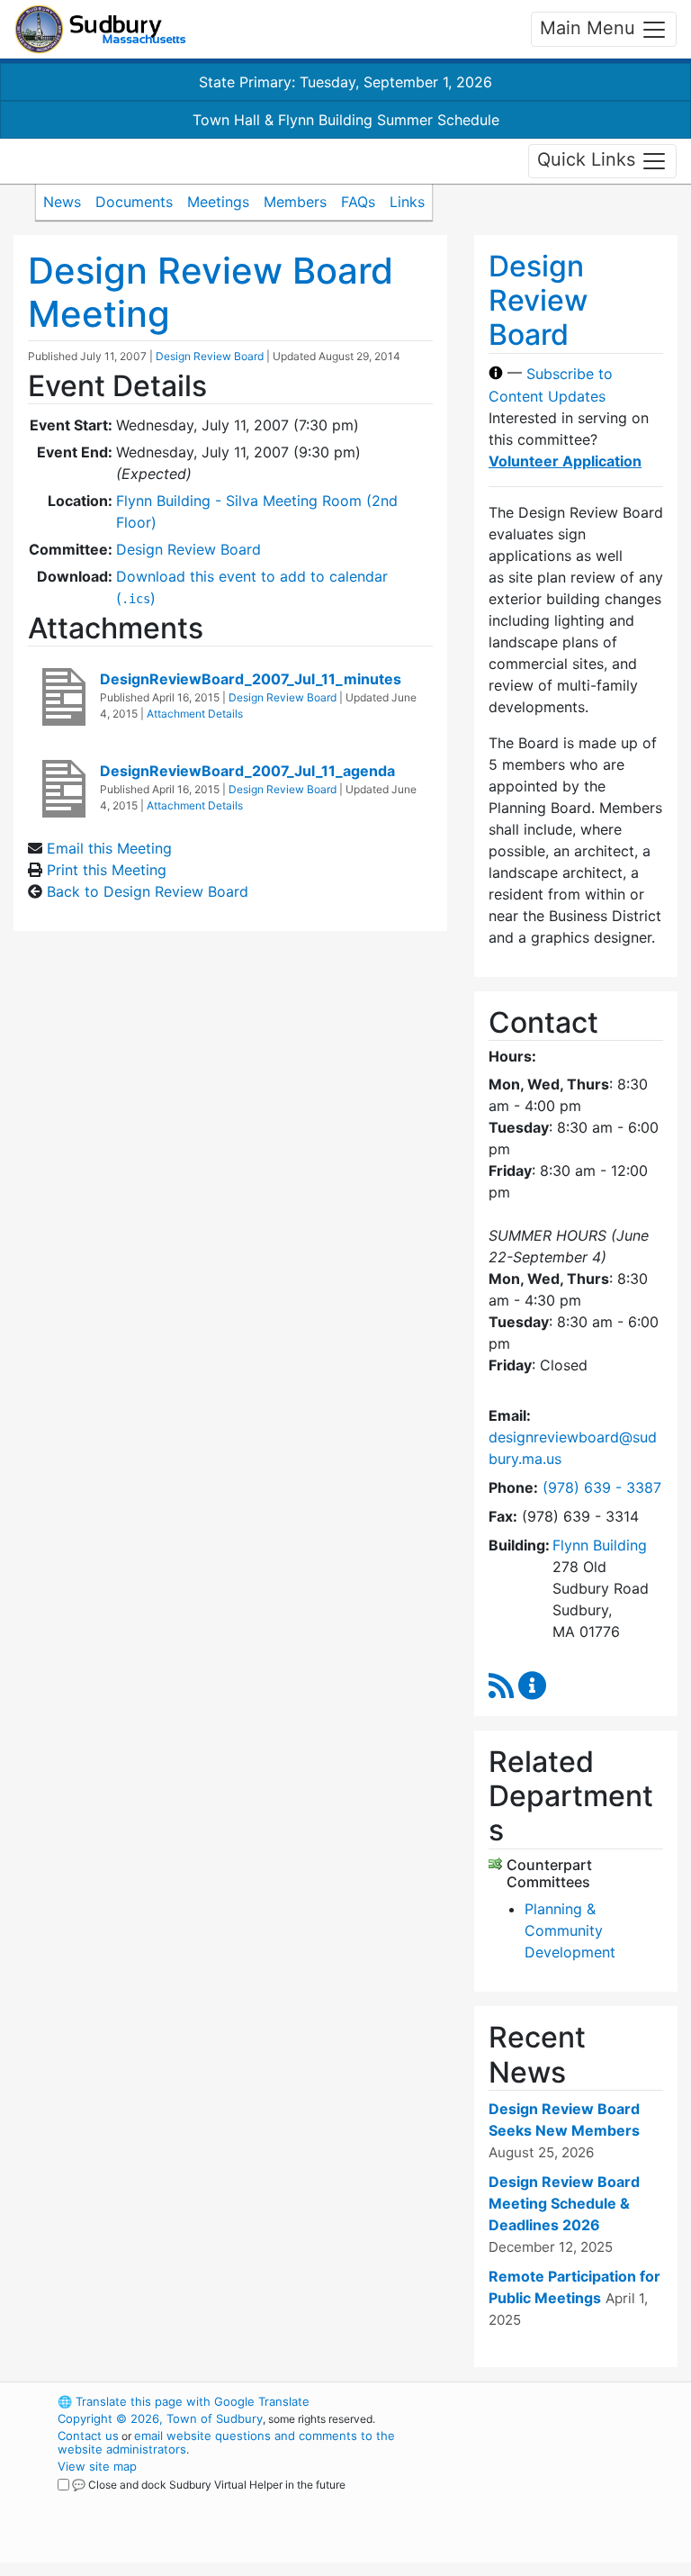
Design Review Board (210, 356)
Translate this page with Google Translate (184, 2401)
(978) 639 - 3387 (602, 1487)
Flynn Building (600, 1545)
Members (295, 202)
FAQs (358, 202)
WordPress (539, 2401)
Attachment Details (195, 714)
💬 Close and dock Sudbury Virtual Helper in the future (209, 2485)
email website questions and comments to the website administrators (226, 2442)
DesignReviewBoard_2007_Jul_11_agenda (247, 771)
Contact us (88, 2436)
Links (407, 202)
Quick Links (589, 159)
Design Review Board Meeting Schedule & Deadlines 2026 (564, 2203)
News (62, 202)
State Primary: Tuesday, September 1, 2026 (345, 82)
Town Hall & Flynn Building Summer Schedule (346, 120)
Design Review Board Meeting (211, 292)
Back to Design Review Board (148, 891)
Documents (134, 202)
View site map (97, 2466)
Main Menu (590, 28)
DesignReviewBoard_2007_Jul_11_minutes (251, 679)
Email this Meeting (109, 848)
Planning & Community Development (570, 1930)
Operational (570, 2500)
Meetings (218, 202)
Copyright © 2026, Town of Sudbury (160, 2418)
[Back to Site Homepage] (100, 29)
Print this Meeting (107, 870)
